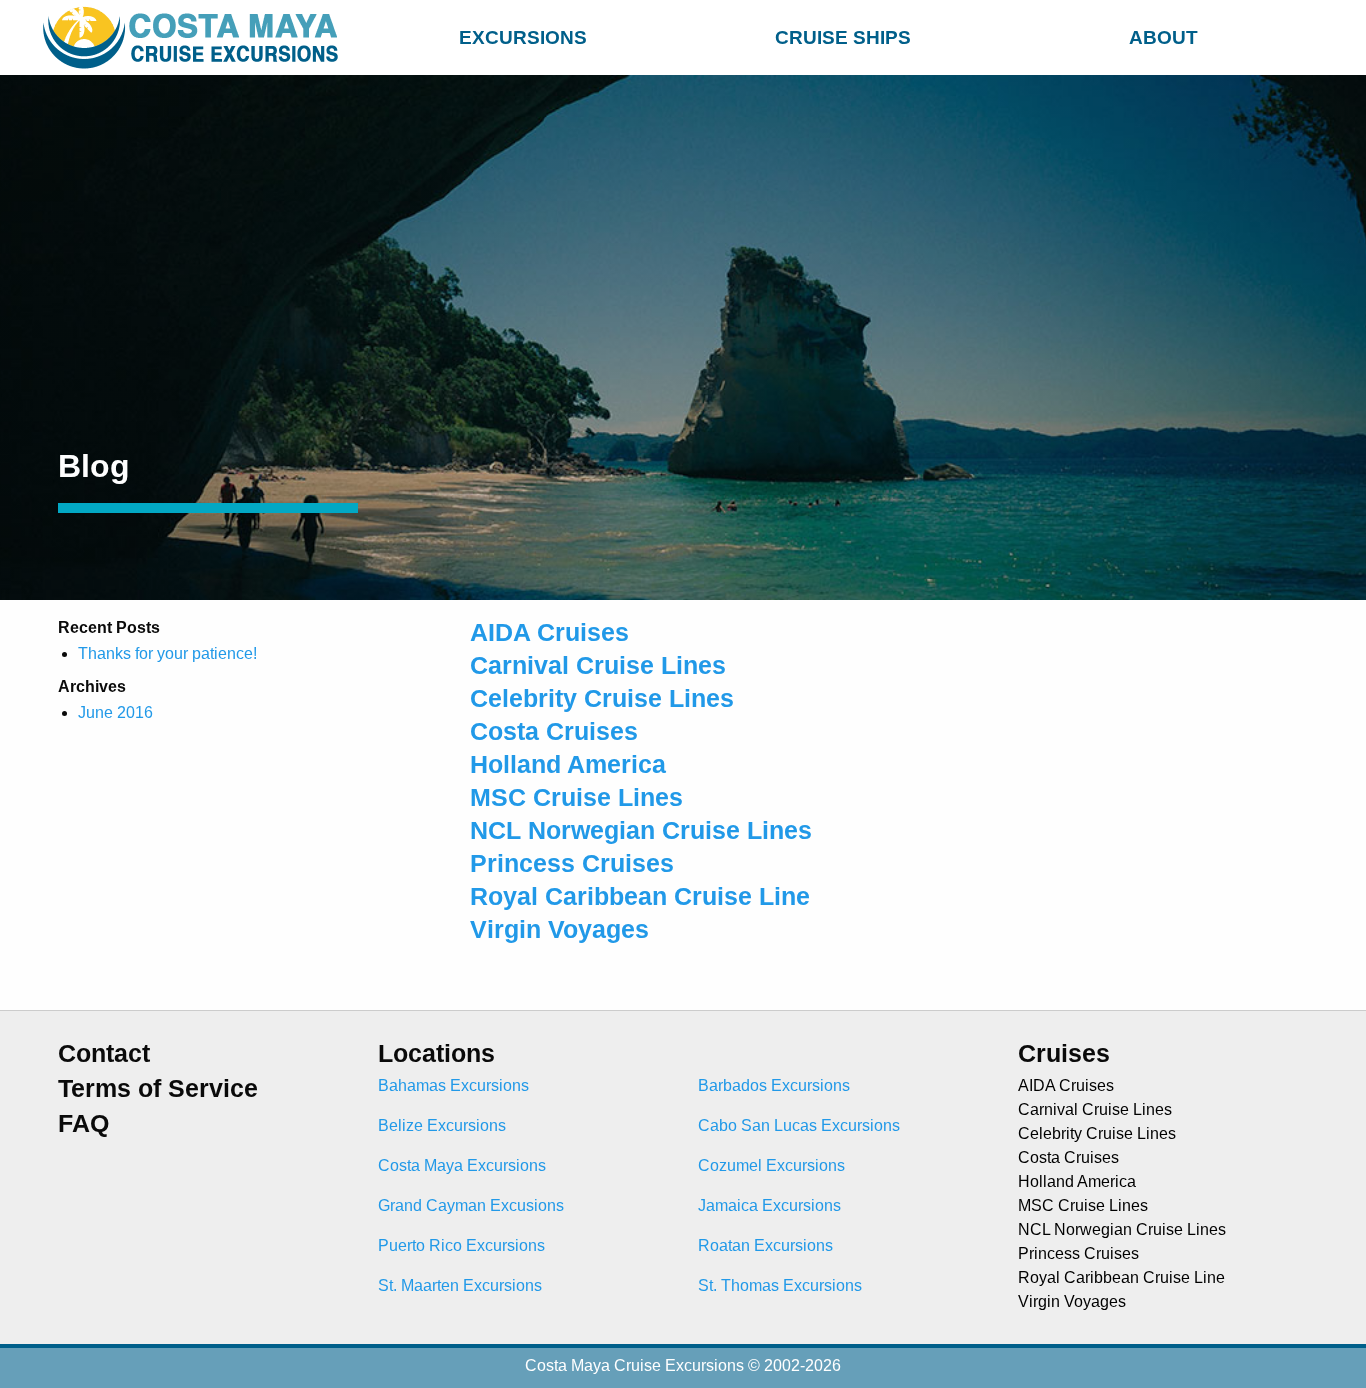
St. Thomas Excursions (780, 1285)
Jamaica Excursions (769, 1205)
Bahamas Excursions (453, 1085)
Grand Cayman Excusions (471, 1205)
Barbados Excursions (774, 1085)
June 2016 (115, 712)
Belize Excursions (442, 1125)
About (1163, 37)
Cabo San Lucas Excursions (799, 1125)
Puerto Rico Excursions (461, 1245)
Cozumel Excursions (771, 1165)
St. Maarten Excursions (460, 1285)
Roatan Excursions (765, 1245)
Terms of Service (158, 1088)
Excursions (523, 37)
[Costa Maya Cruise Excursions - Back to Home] (195, 37)
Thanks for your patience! (167, 653)
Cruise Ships (843, 37)
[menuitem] (523, 34)
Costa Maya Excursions (462, 1165)
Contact (104, 1053)
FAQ (83, 1123)
